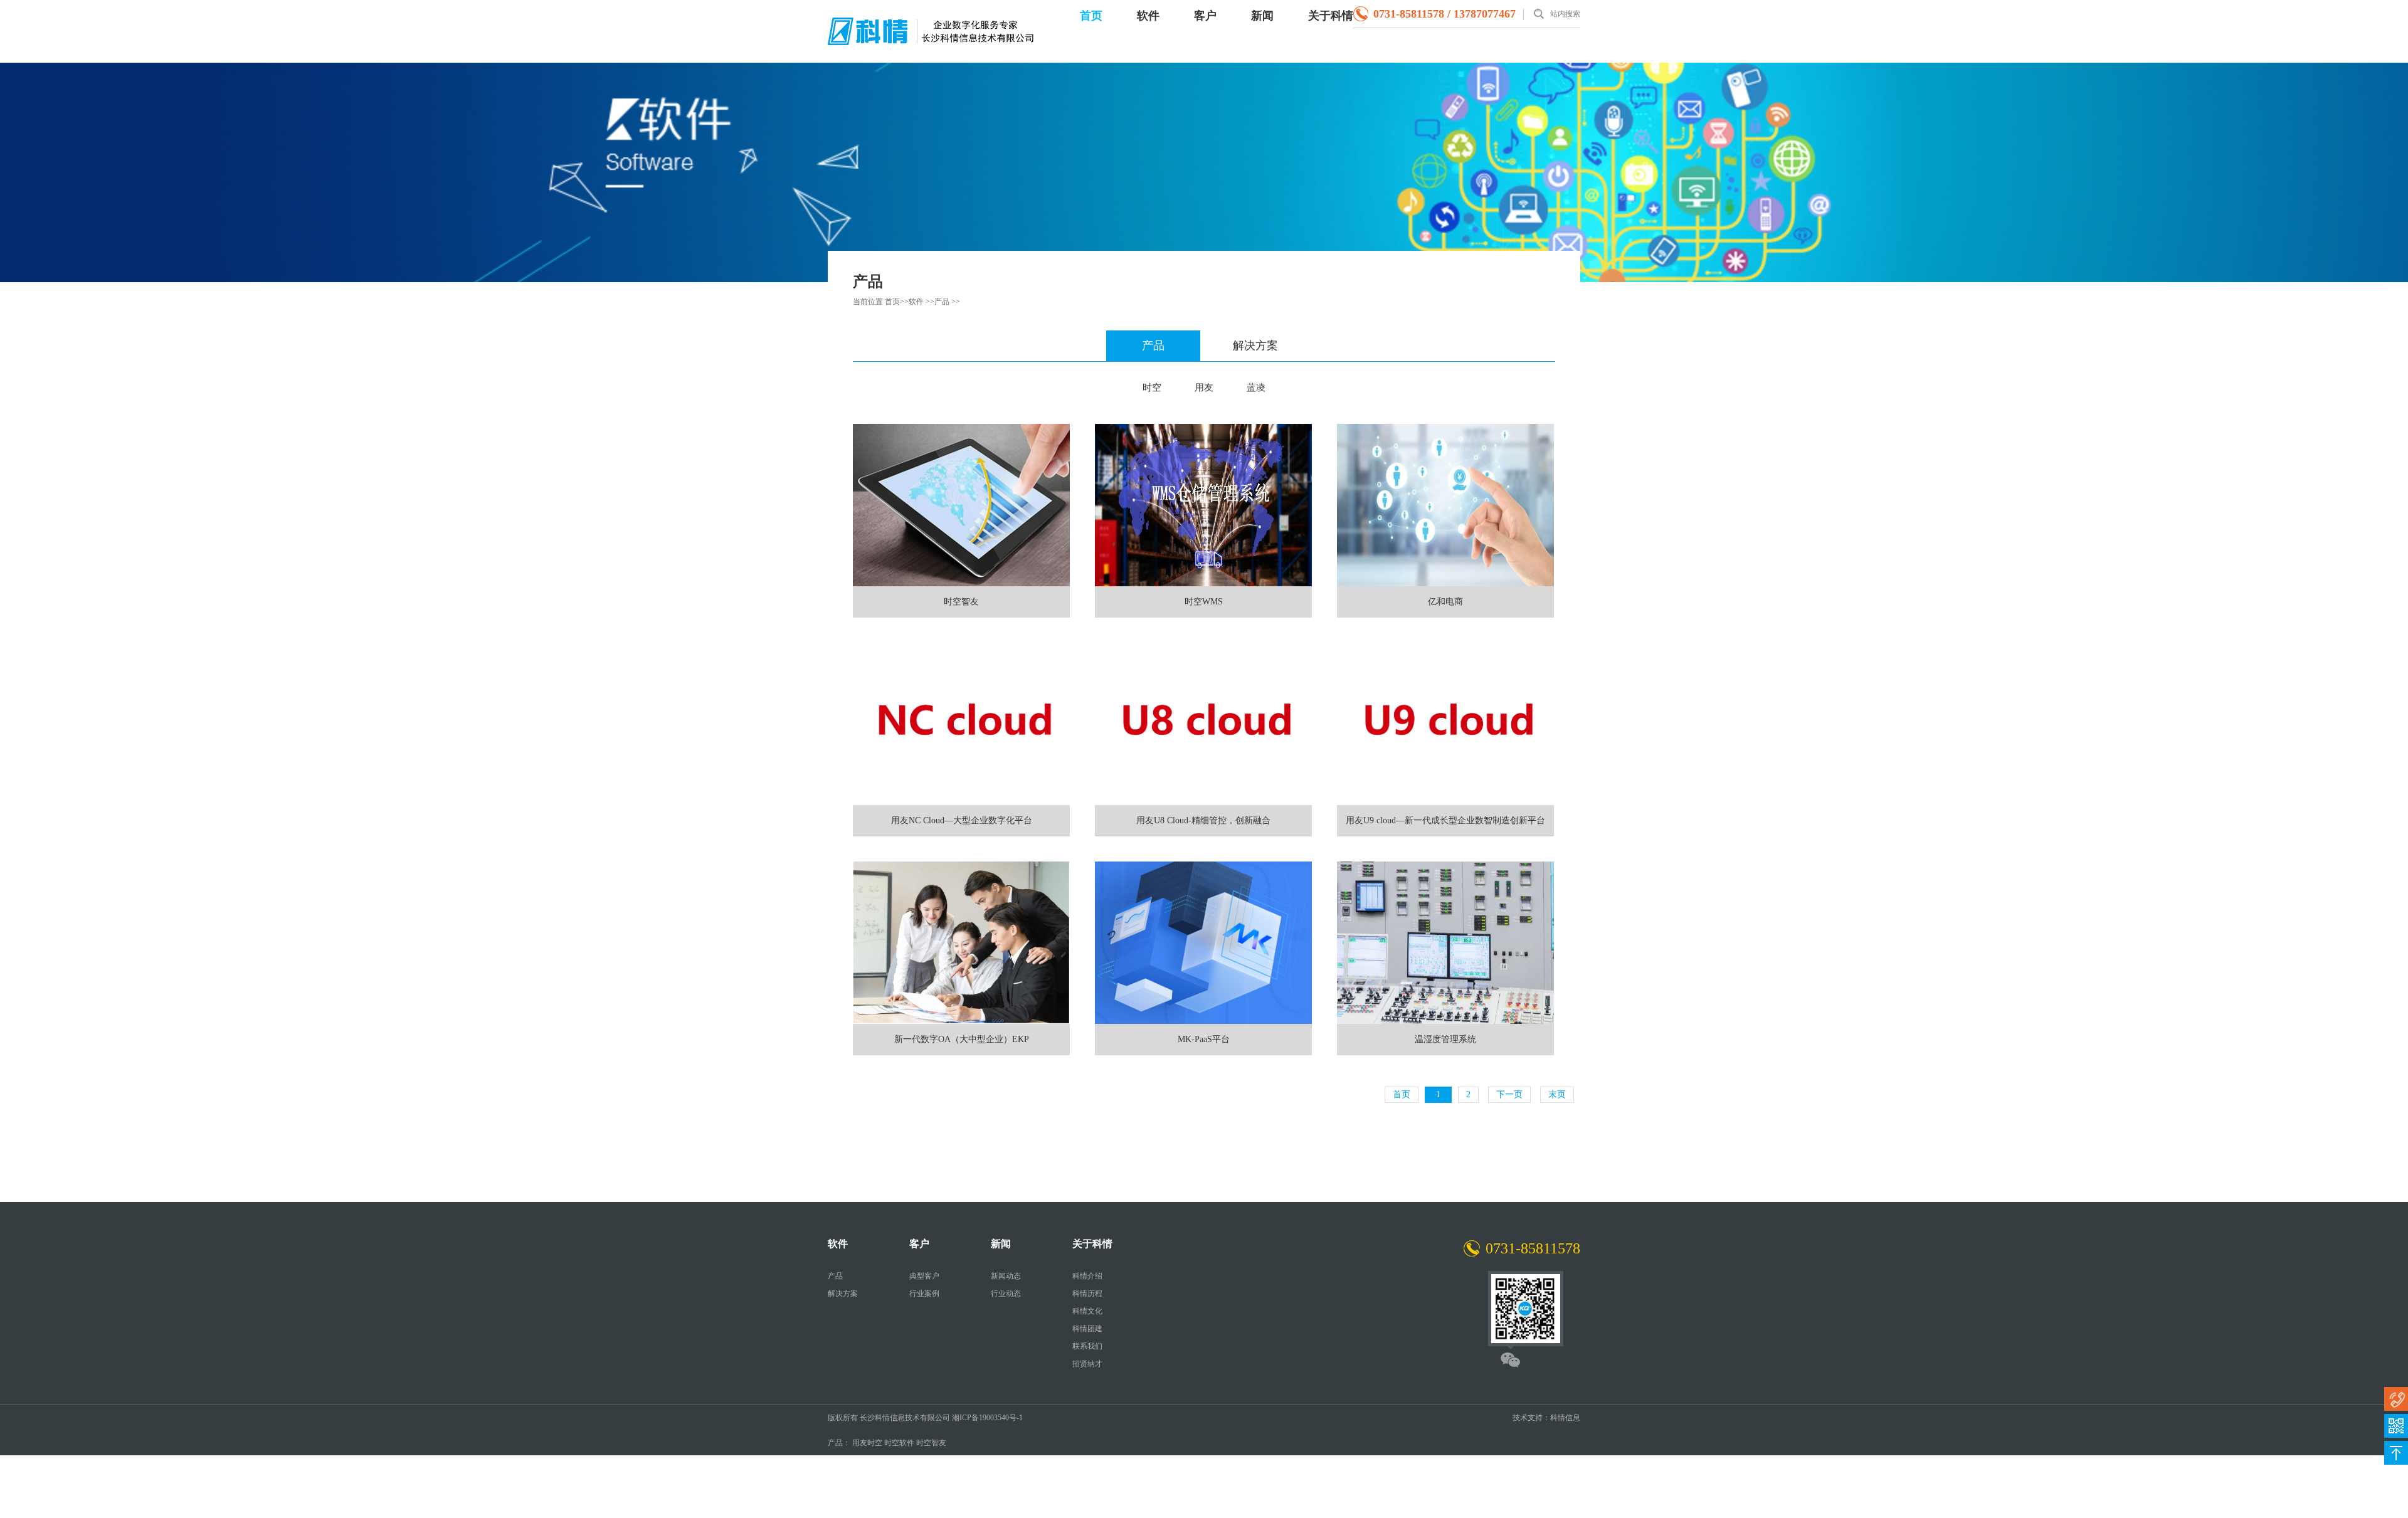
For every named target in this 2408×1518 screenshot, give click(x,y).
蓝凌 (1256, 387)
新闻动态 (1006, 1276)
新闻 (1262, 16)
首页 (1091, 16)
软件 (1148, 16)
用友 (1204, 387)
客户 (1205, 16)
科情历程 (1087, 1294)
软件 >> (921, 302)
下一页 (1509, 1094)
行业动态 (1006, 1294)
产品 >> (947, 302)
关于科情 (1331, 16)
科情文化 (1087, 1311)
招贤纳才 (1087, 1364)
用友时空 (867, 1443)
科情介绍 (1087, 1276)
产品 (1153, 345)
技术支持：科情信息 (1546, 1418)
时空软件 (899, 1443)
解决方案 (1255, 345)
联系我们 (1087, 1346)
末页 (1557, 1094)
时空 (1152, 387)
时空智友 (931, 1443)
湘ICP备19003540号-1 (987, 1418)
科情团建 (1087, 1329)
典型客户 (924, 1276)
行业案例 (924, 1294)
